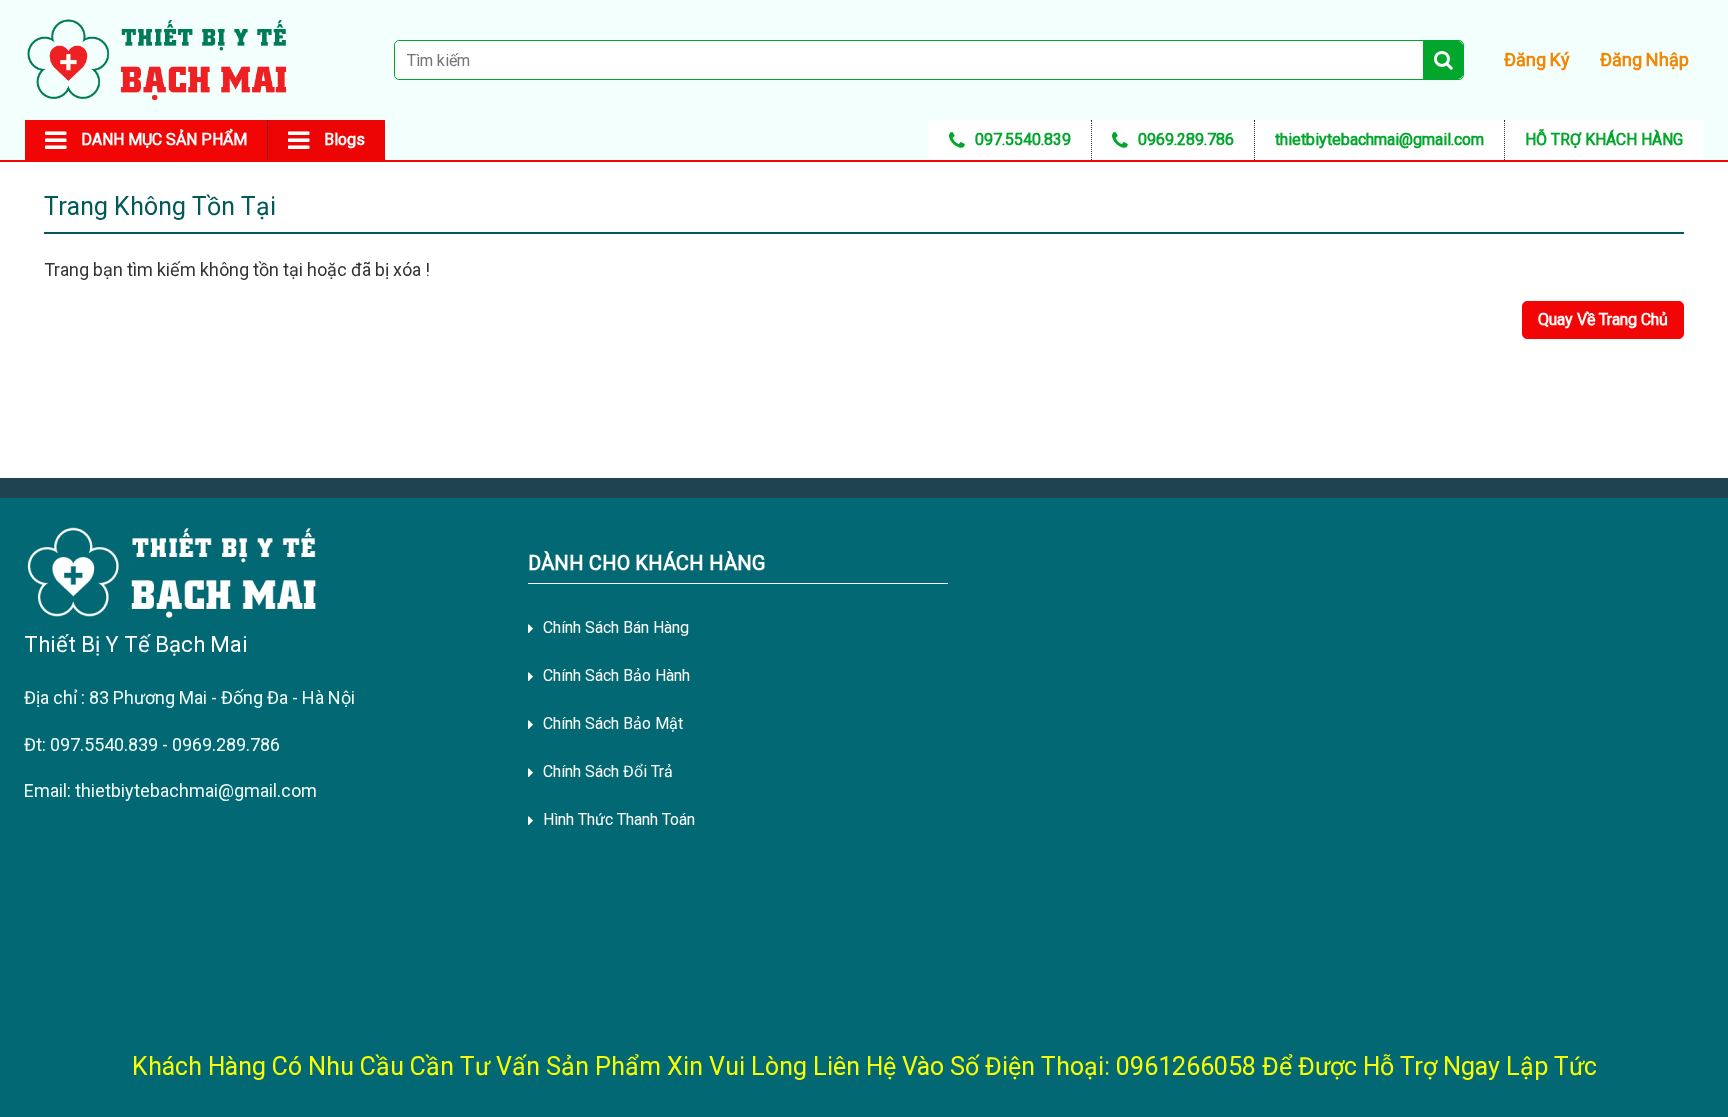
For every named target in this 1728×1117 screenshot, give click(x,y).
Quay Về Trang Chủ (1603, 319)
